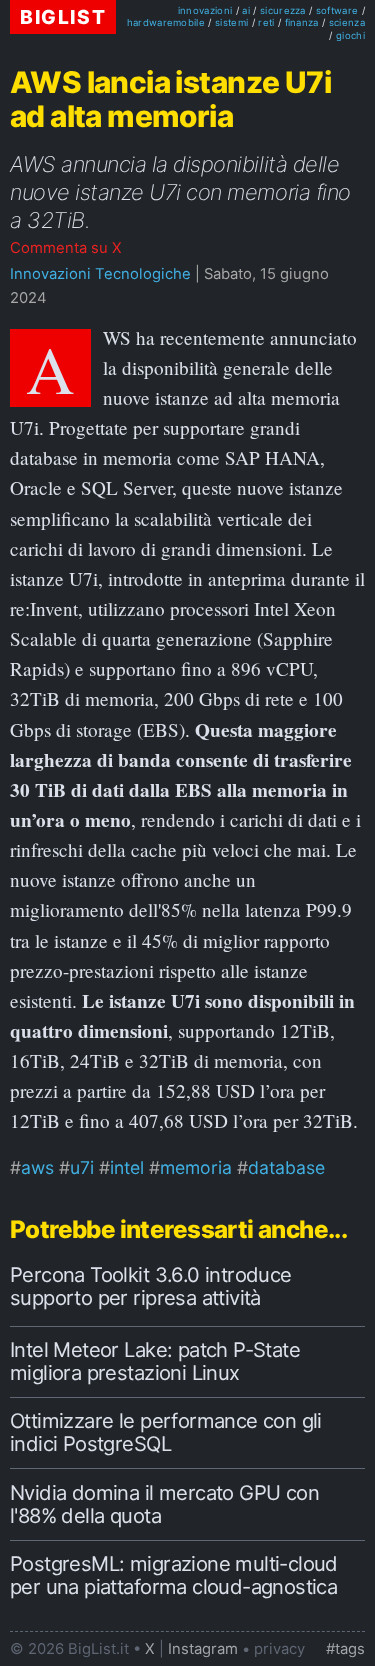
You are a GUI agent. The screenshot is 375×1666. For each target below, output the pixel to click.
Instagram (203, 1649)
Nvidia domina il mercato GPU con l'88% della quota (164, 1504)
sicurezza (283, 10)
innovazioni (205, 10)
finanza (302, 22)
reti (266, 22)
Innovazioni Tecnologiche (100, 274)
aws (37, 1167)
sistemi (231, 22)
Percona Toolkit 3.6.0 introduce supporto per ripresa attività (151, 1286)
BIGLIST (63, 17)
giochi (350, 35)
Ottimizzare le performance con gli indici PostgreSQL (166, 1432)
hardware (150, 22)
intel (127, 1167)
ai (246, 10)
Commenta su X (66, 248)
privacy (279, 1649)
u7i (82, 1167)
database (286, 1167)
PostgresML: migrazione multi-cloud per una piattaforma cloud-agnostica (174, 1575)
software (337, 10)
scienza (347, 22)
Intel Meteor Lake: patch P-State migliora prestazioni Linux (155, 1361)
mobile (189, 22)
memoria (196, 1167)
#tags (345, 1649)
